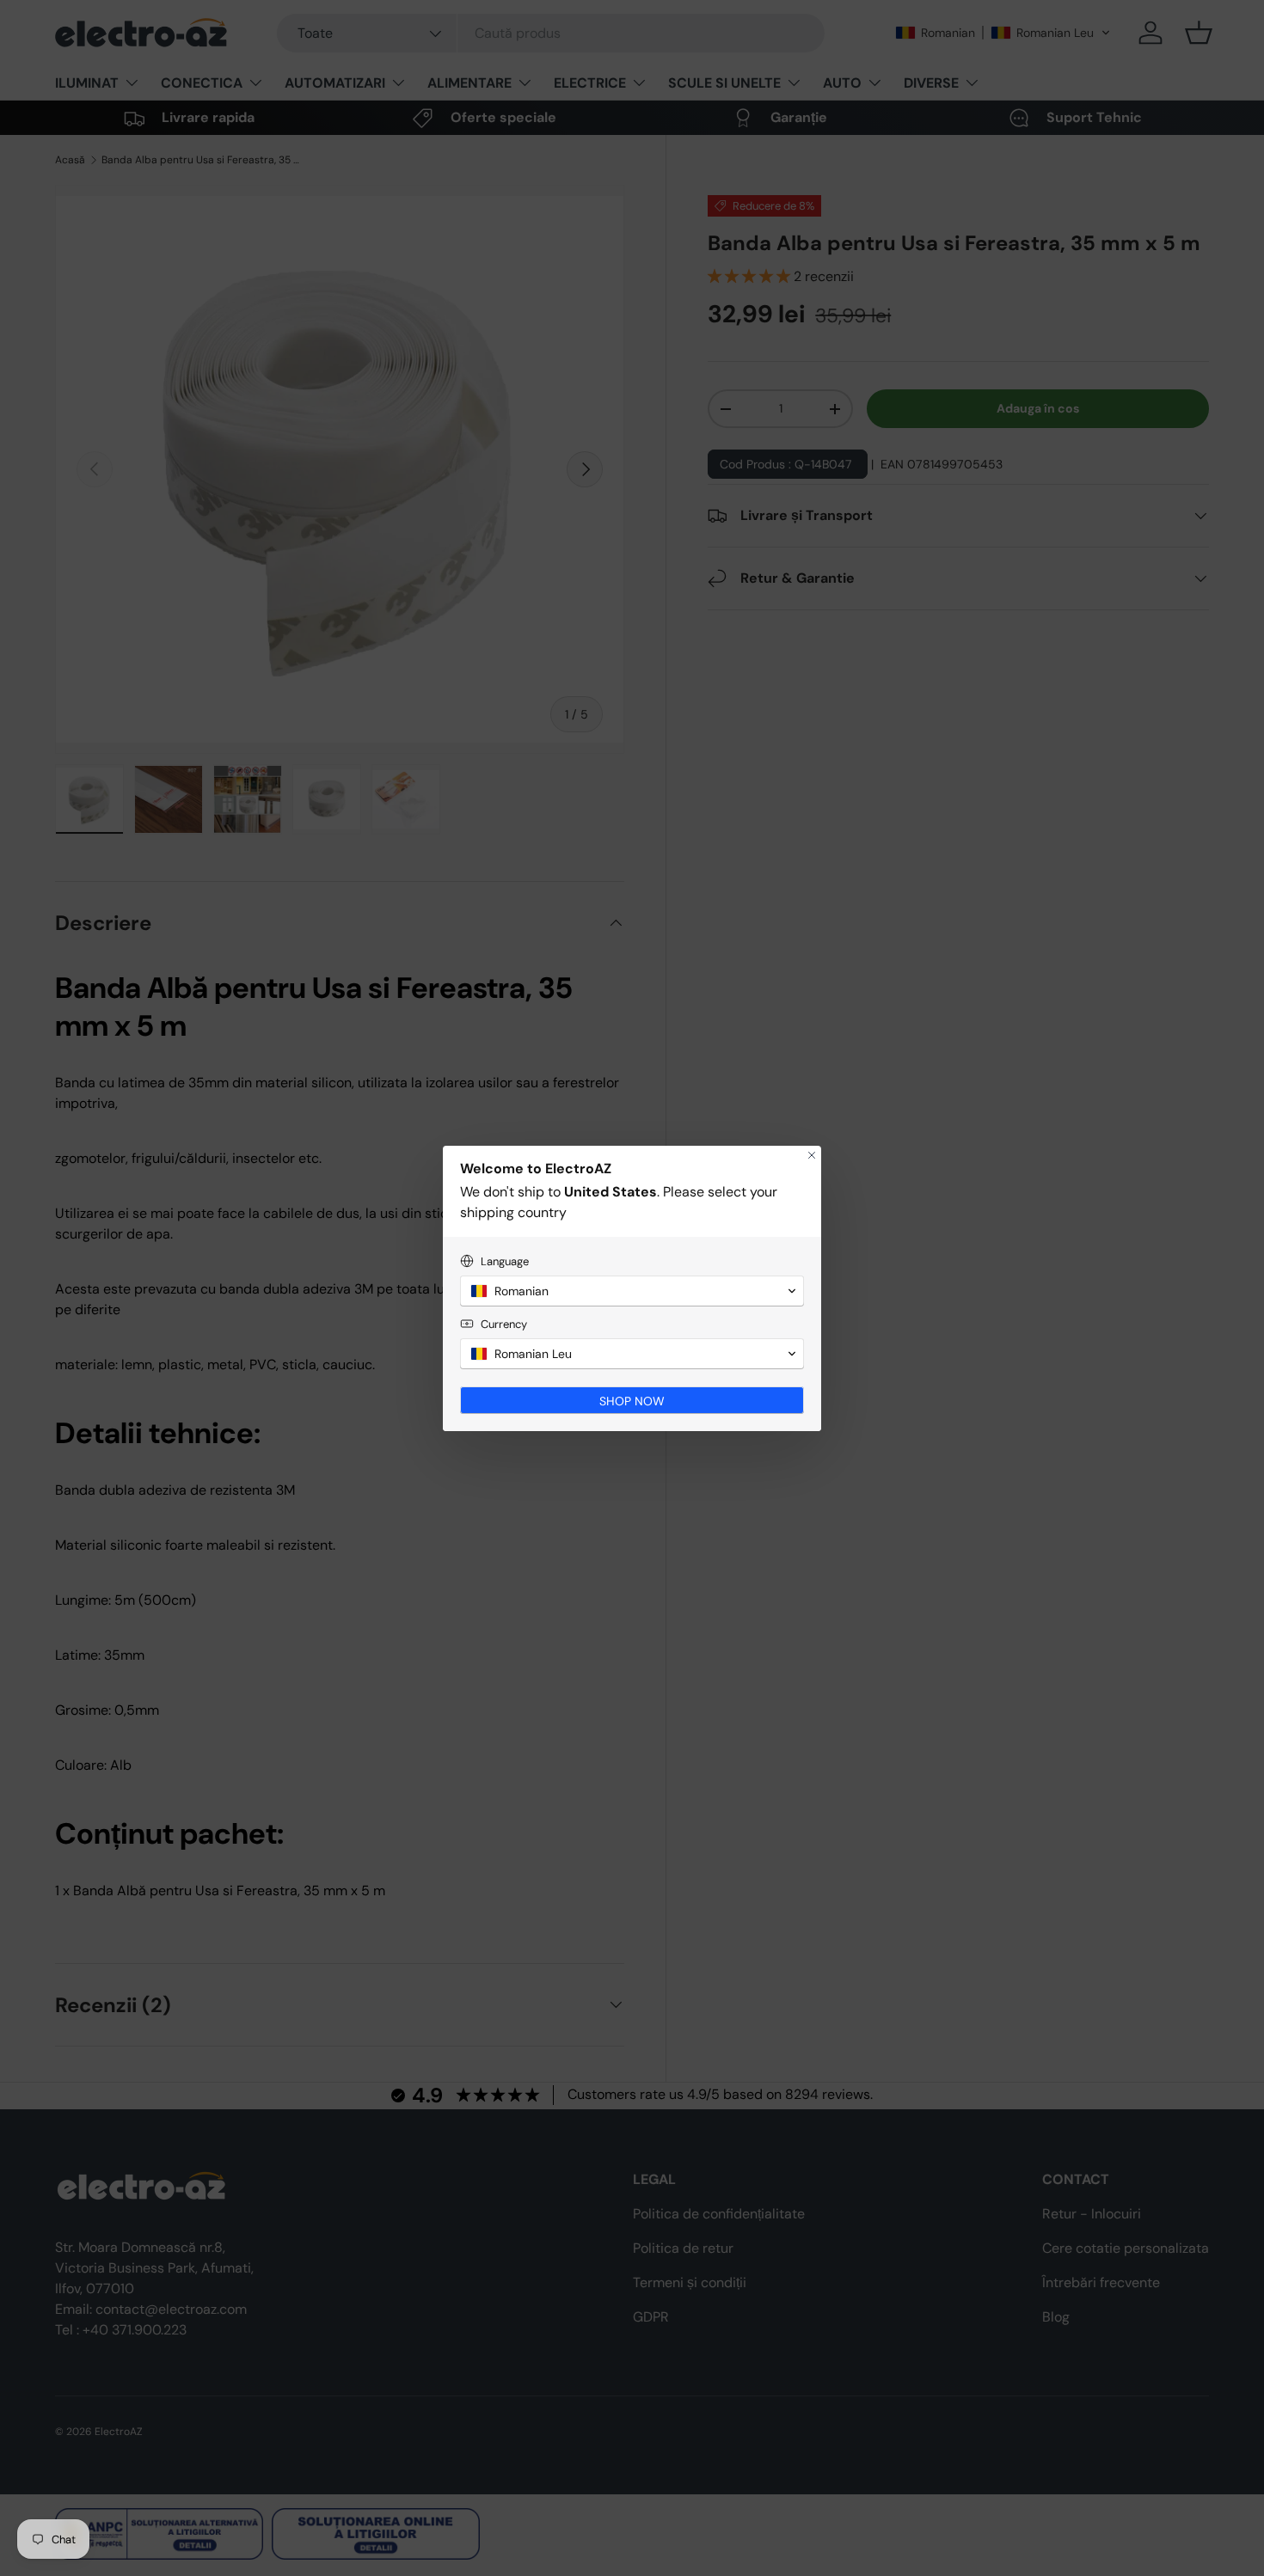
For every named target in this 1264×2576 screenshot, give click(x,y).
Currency (504, 1324)
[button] (632, 1291)
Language (505, 1261)
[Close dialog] (812, 1155)
